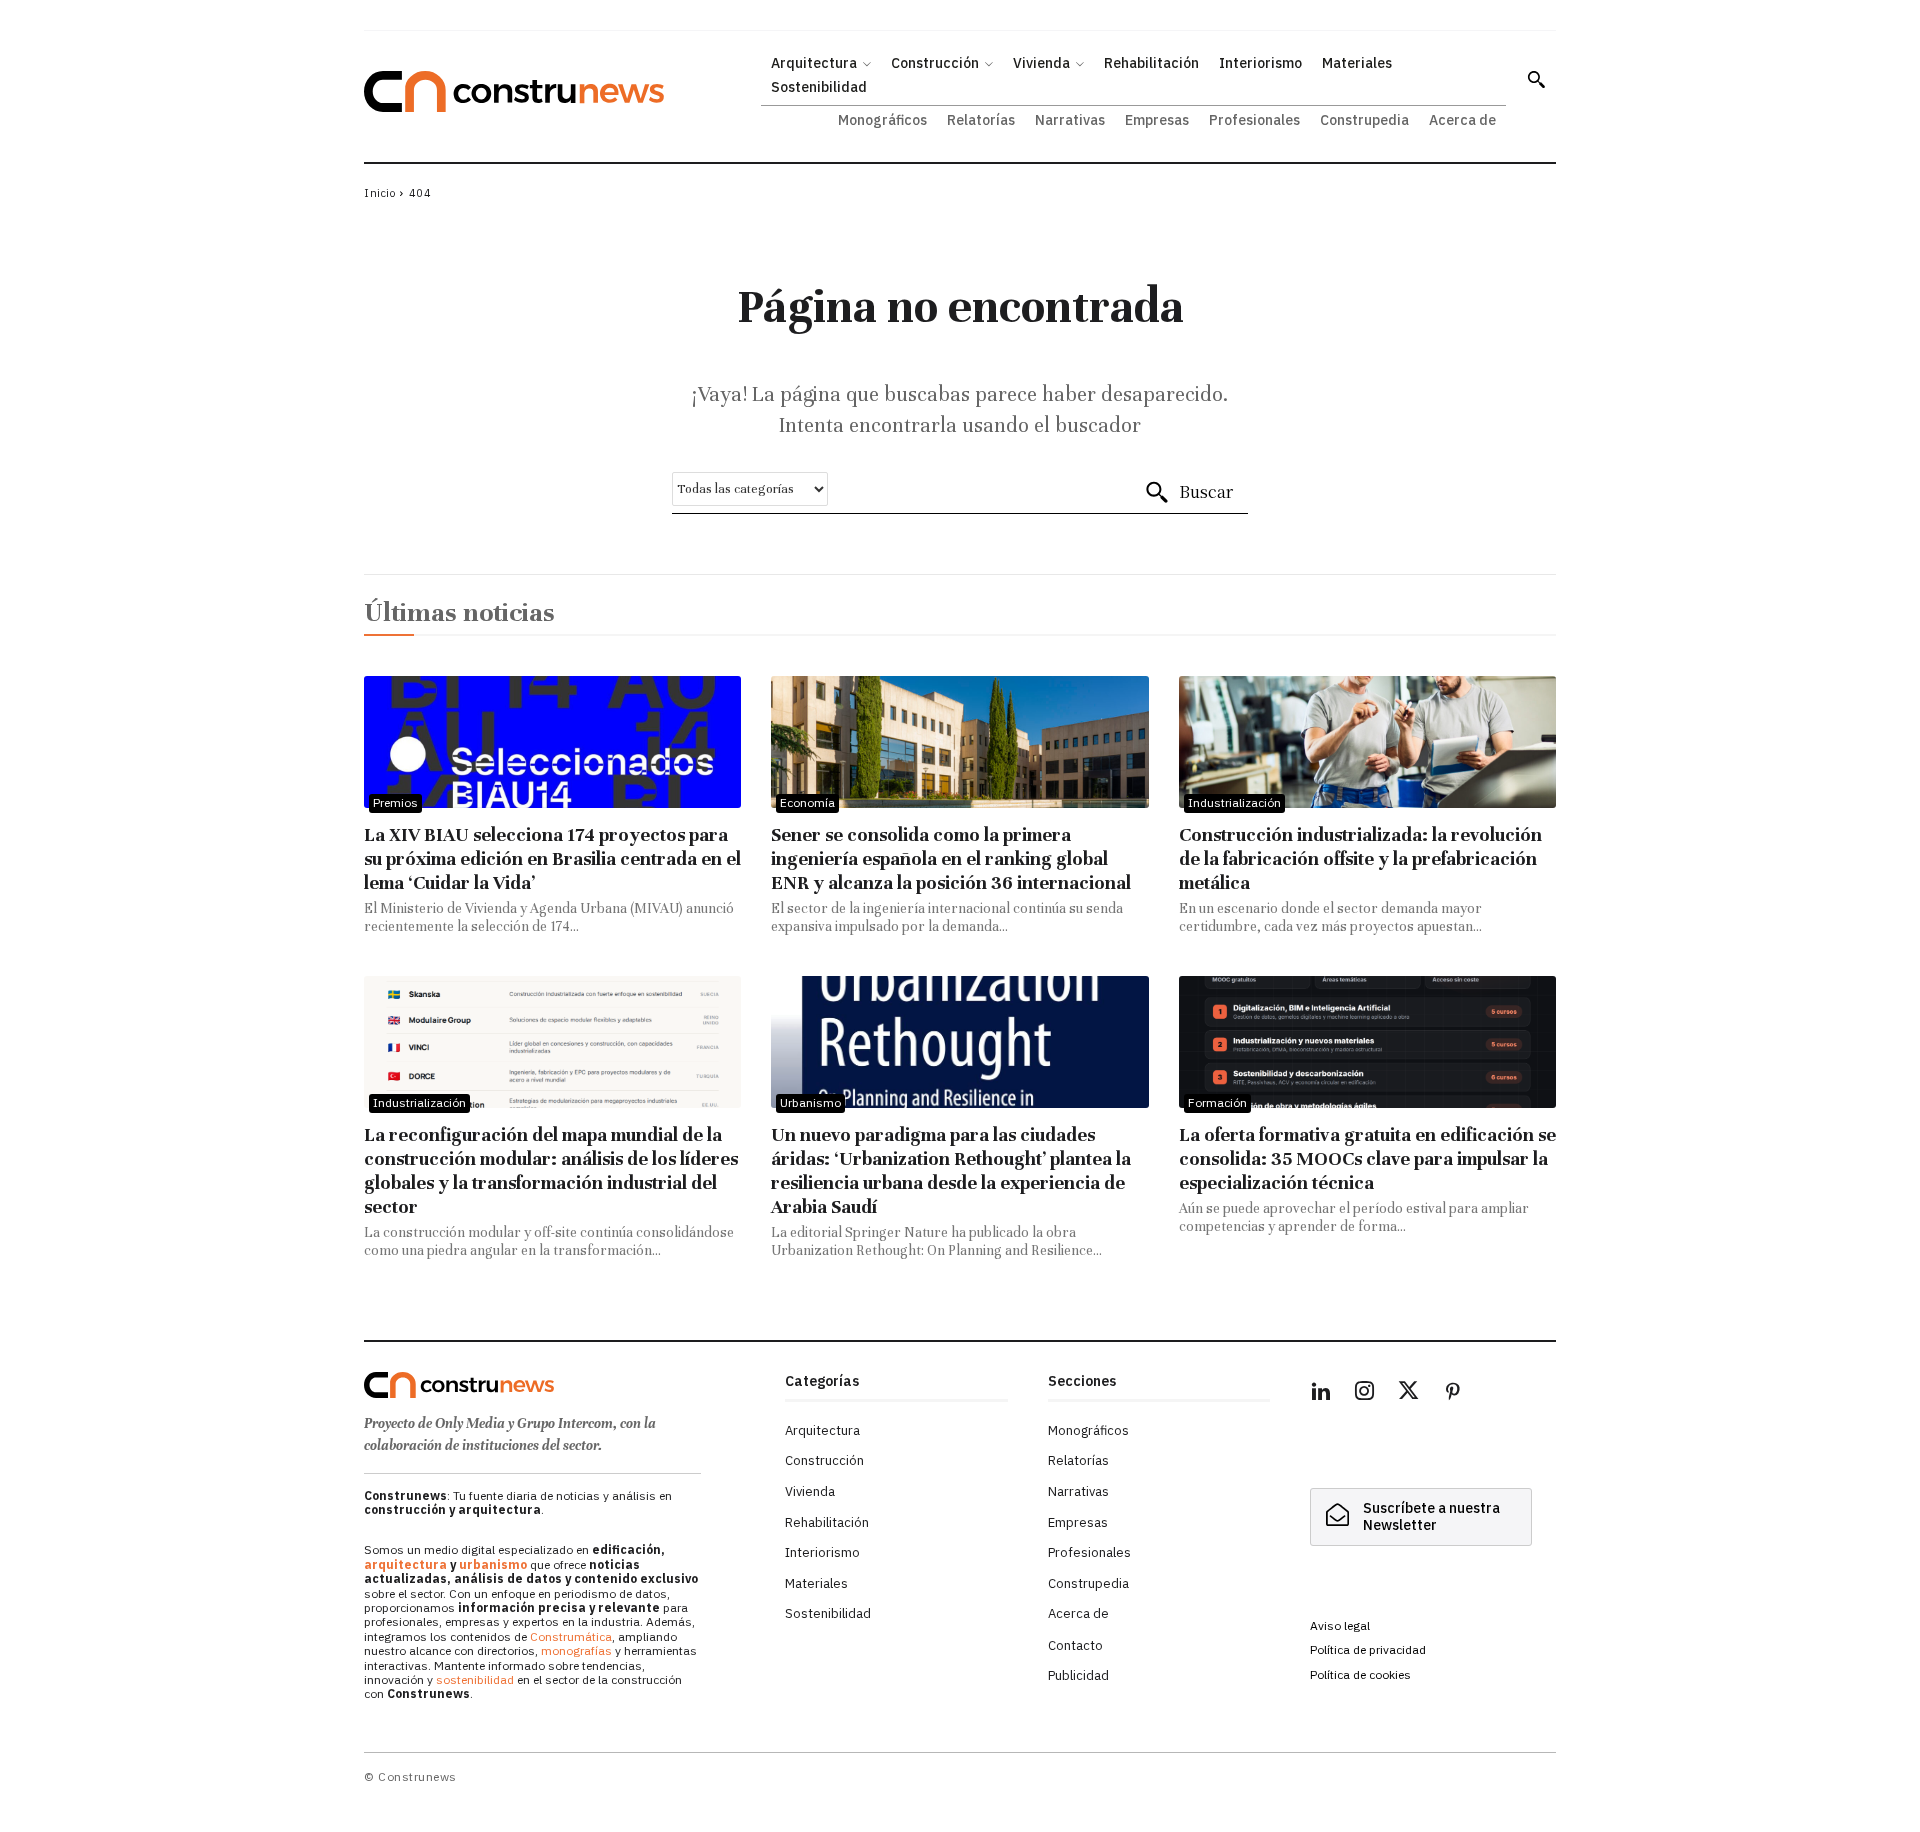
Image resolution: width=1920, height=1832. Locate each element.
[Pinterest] (1453, 1394)
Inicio (379, 193)
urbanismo (493, 1564)
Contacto (1075, 1645)
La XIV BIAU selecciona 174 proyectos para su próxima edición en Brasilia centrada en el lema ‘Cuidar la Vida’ (552, 858)
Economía (807, 802)
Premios (395, 802)
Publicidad (1078, 1675)
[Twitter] (1409, 1394)
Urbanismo (810, 1102)
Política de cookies (1360, 1674)
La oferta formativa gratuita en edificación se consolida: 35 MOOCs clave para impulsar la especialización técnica (1367, 1158)
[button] (1536, 79)
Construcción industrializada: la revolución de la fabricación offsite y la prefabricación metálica (1360, 858)
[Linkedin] (1321, 1394)
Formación (1217, 1102)
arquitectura (405, 1564)
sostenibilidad (475, 1679)
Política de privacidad (1368, 1649)
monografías (576, 1650)
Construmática (571, 1636)
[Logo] (562, 1385)
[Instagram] (1365, 1394)
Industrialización (1234, 802)
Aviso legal (1340, 1625)
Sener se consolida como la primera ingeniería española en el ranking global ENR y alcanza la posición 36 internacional (951, 858)
